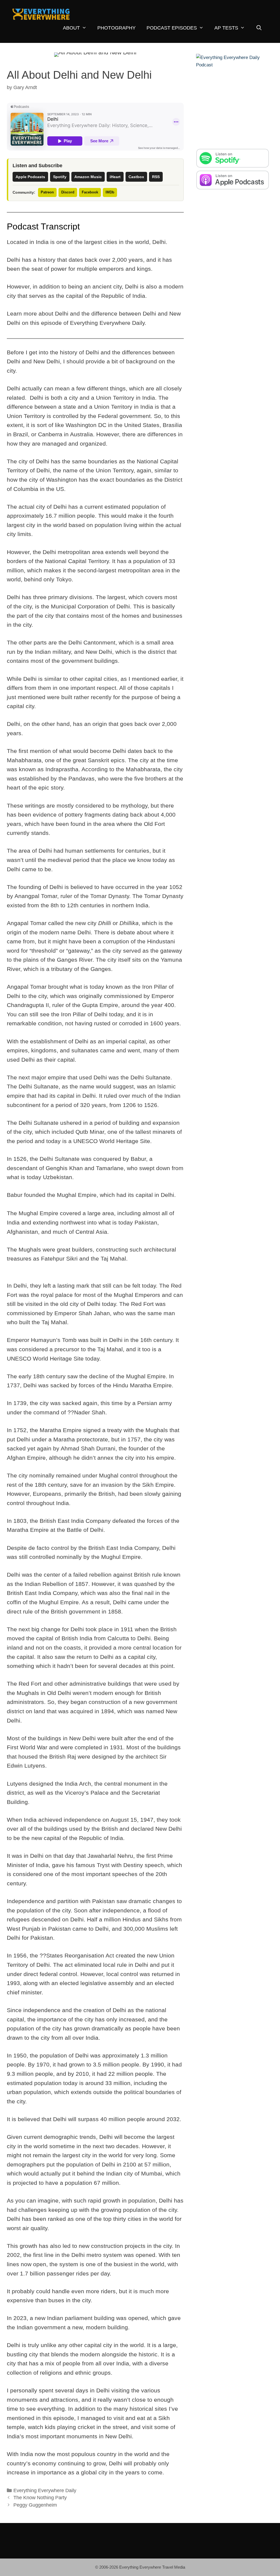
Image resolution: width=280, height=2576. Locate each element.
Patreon (47, 192)
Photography (116, 28)
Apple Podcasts (30, 177)
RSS (156, 177)
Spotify (60, 177)
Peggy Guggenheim (35, 2505)
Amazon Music (88, 177)
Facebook (90, 192)
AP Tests (226, 28)
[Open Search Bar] (259, 28)
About (71, 28)
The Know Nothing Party (40, 2498)
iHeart (115, 177)
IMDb (110, 192)
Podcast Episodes (172, 28)
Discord (68, 192)
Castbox (136, 177)
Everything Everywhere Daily (45, 2490)
